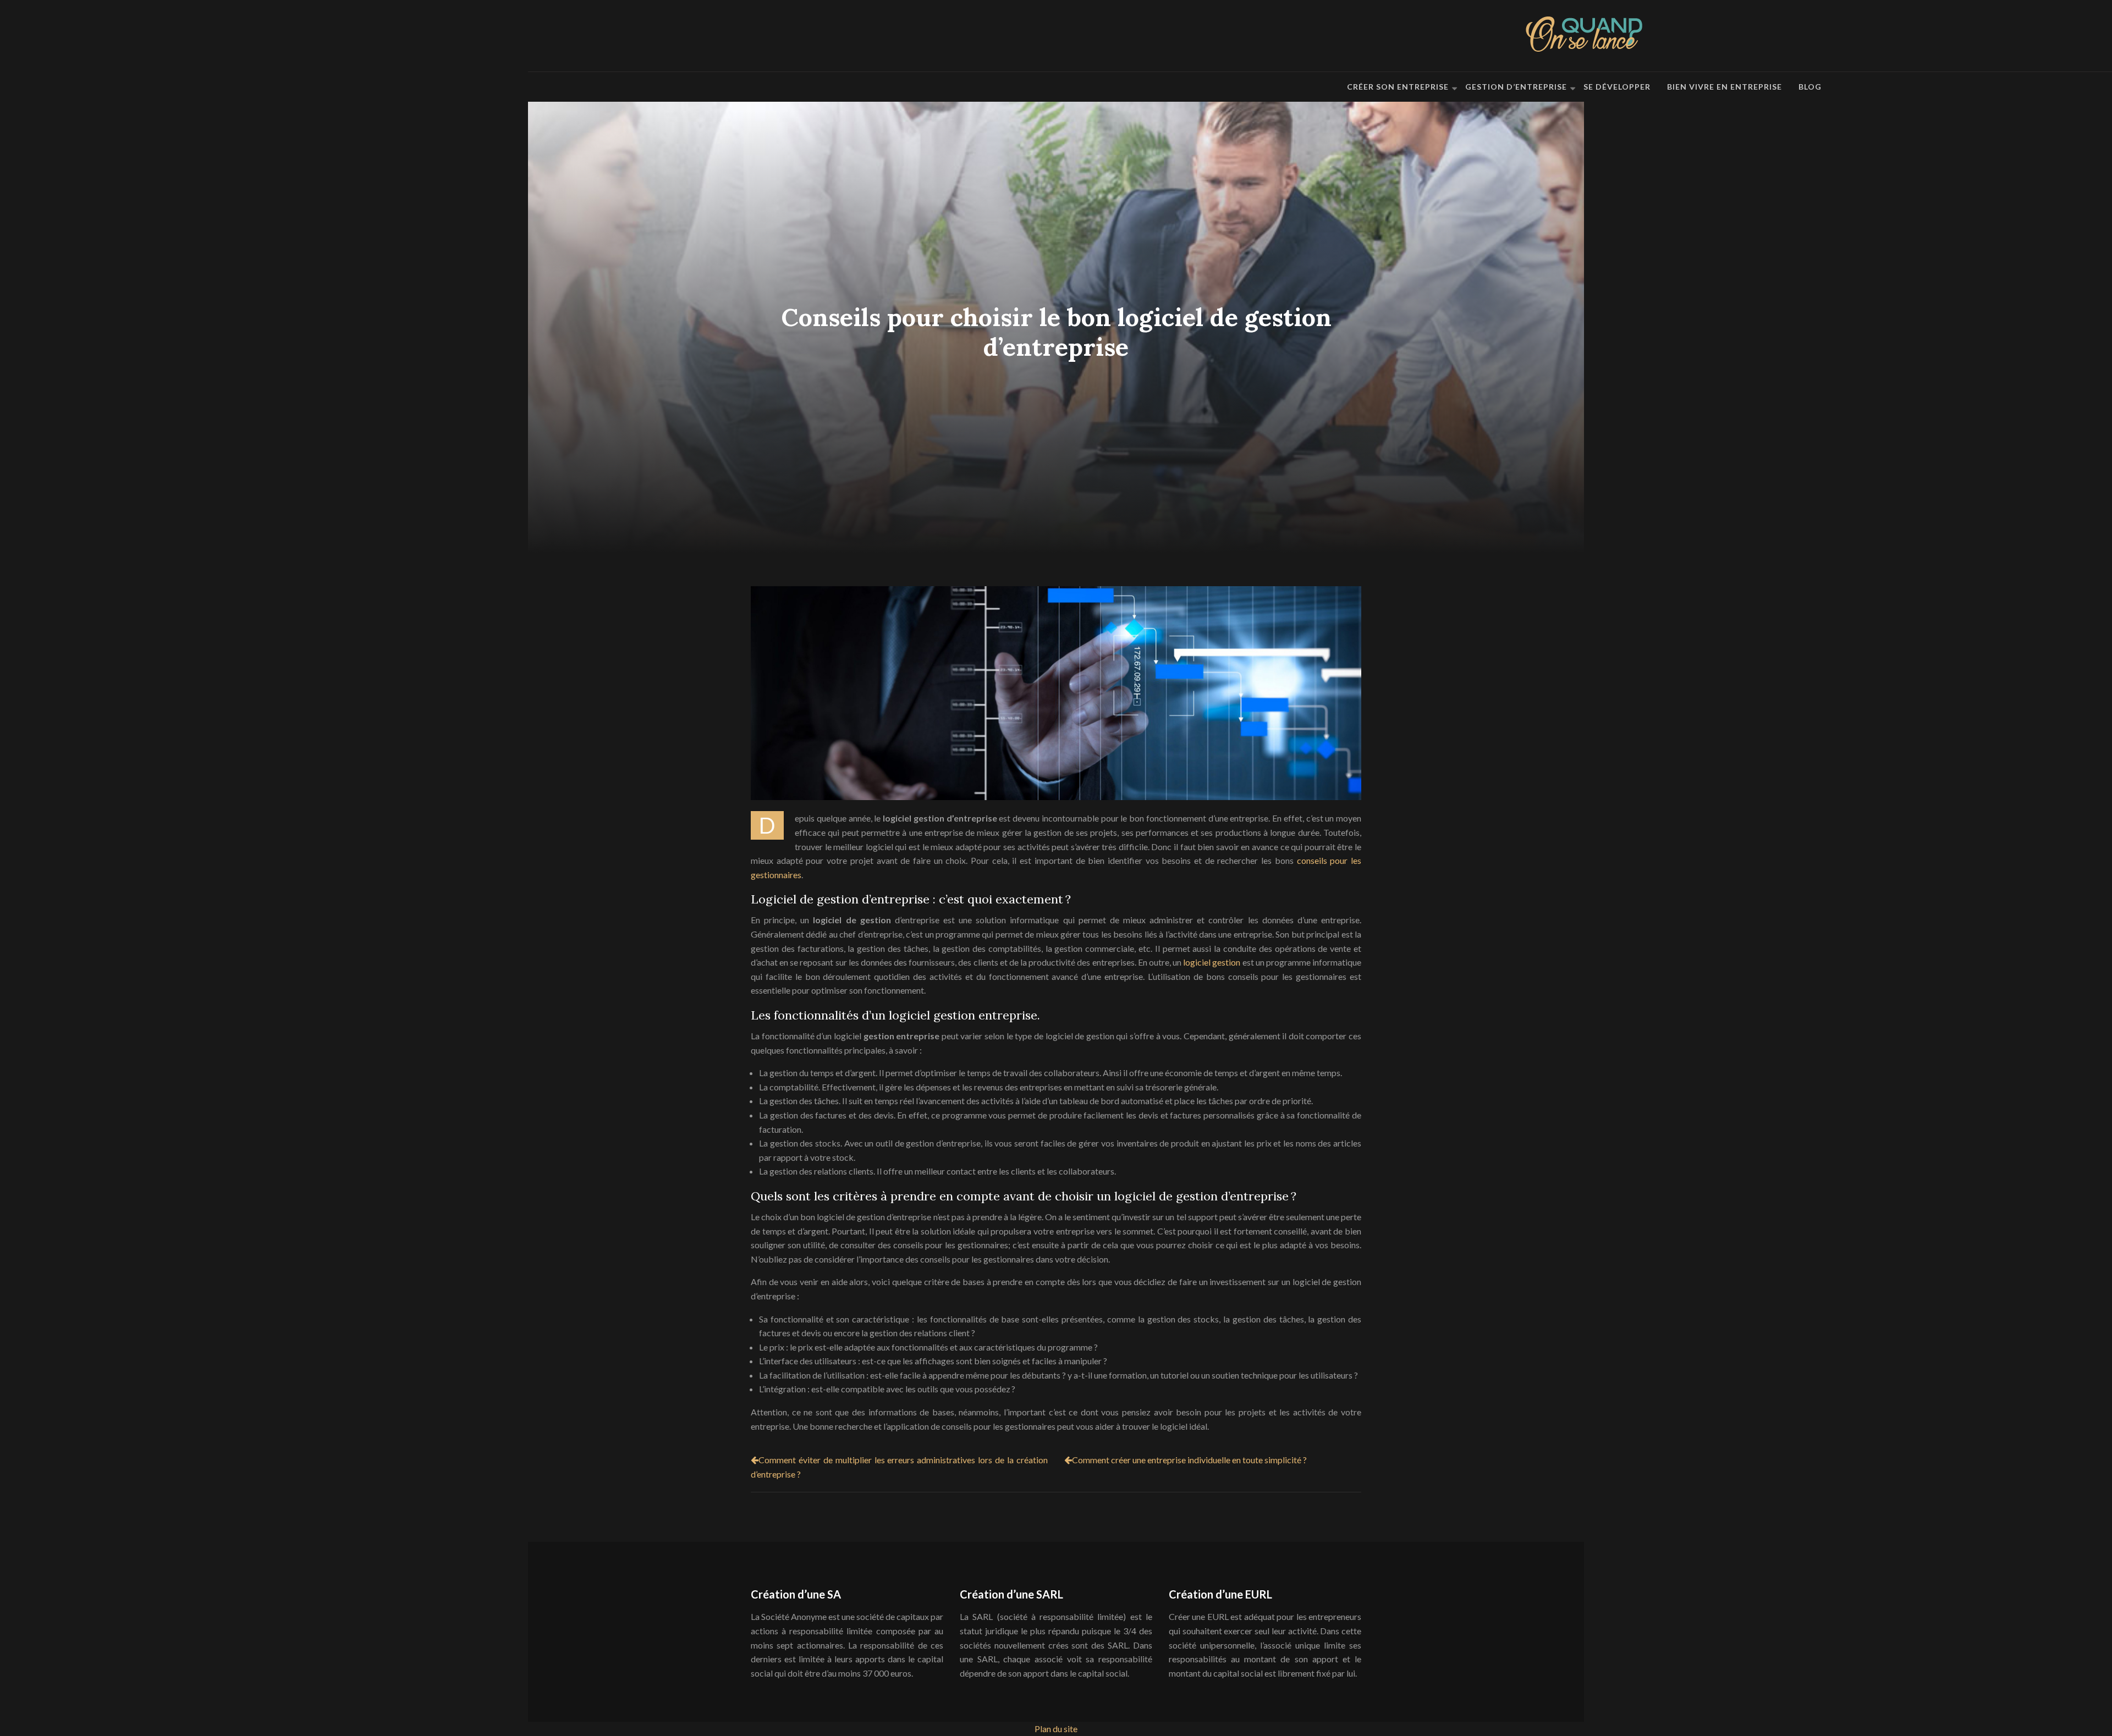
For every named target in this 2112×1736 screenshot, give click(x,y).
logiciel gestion (1212, 962)
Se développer (1617, 87)
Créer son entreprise (1398, 87)
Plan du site (1056, 1729)
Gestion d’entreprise (1516, 87)
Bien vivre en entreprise (1725, 87)
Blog (1810, 87)
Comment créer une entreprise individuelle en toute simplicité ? (1189, 1460)
